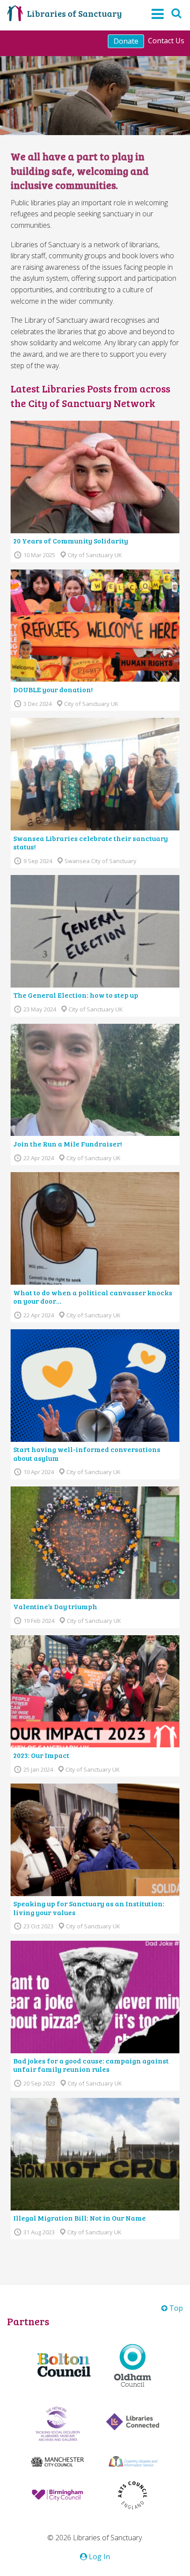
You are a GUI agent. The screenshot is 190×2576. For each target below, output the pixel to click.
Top (175, 2308)
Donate (126, 41)
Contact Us (166, 41)
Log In (99, 2557)
